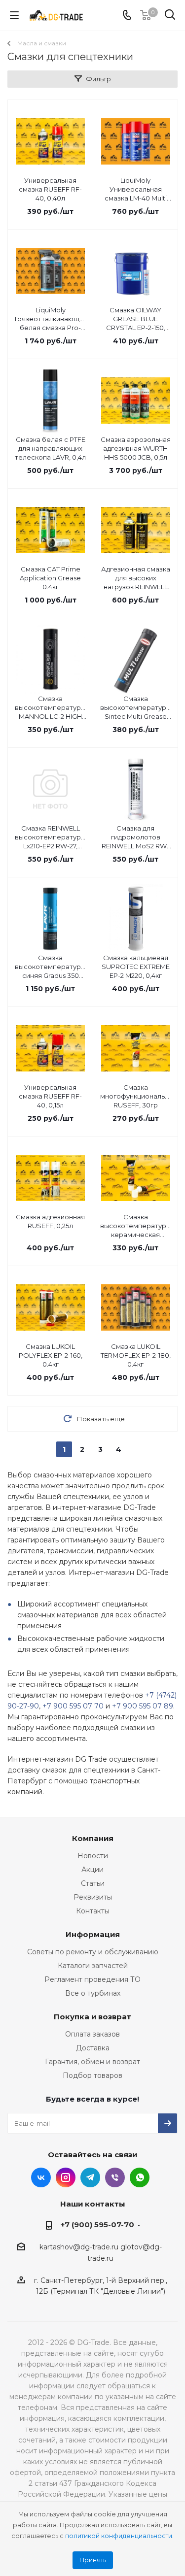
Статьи (93, 1883)
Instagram (66, 2177)
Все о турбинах (93, 1993)
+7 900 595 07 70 (73, 1706)
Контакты (93, 1911)
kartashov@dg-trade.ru (79, 2247)
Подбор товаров (92, 2075)
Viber (115, 2177)
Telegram (90, 2177)
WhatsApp (140, 2177)
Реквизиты (93, 1897)
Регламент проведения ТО (92, 1979)
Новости (93, 1856)
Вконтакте (41, 2177)
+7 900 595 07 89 (143, 1706)
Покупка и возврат (92, 2017)
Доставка (93, 2048)
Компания (93, 1838)
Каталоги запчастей (93, 1966)
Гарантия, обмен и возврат (92, 2062)
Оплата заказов (92, 2034)
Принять (93, 2560)
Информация (93, 1934)
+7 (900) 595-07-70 (97, 2225)
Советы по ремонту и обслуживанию (93, 1952)
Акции (92, 1870)
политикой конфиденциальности (119, 2536)
